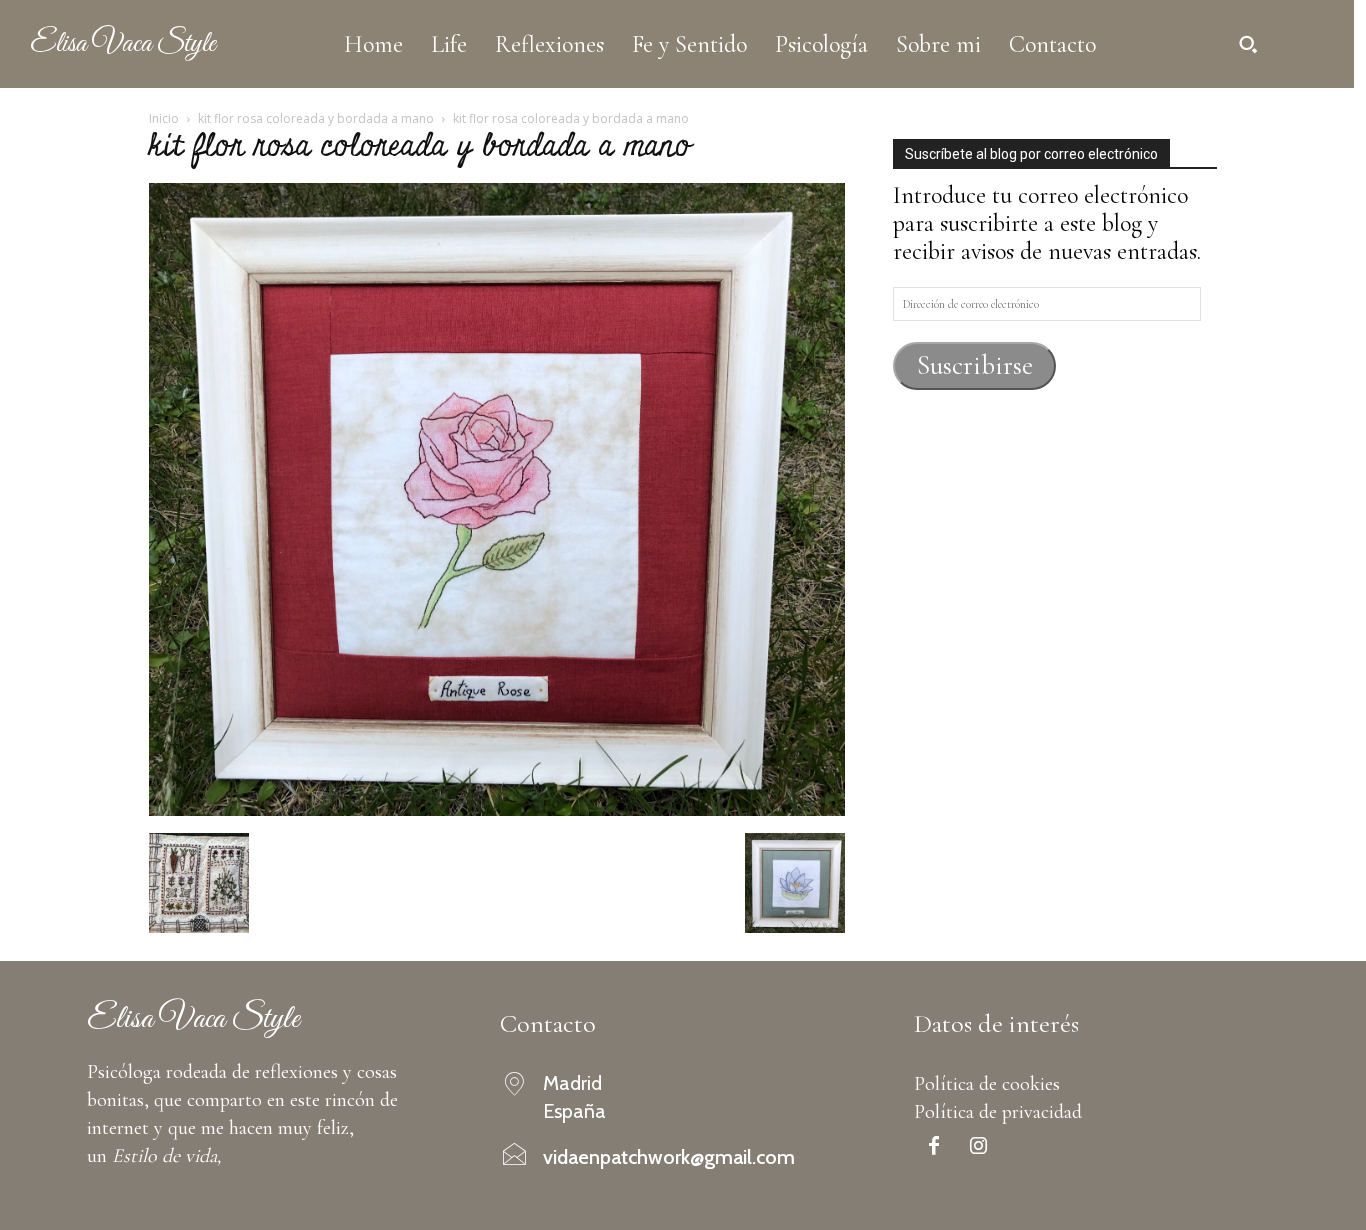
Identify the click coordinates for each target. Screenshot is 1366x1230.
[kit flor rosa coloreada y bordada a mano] (497, 808)
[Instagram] (979, 1148)
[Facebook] (934, 1148)
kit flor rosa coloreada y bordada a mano (316, 118)
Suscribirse (975, 365)
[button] (1248, 44)
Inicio (164, 118)
